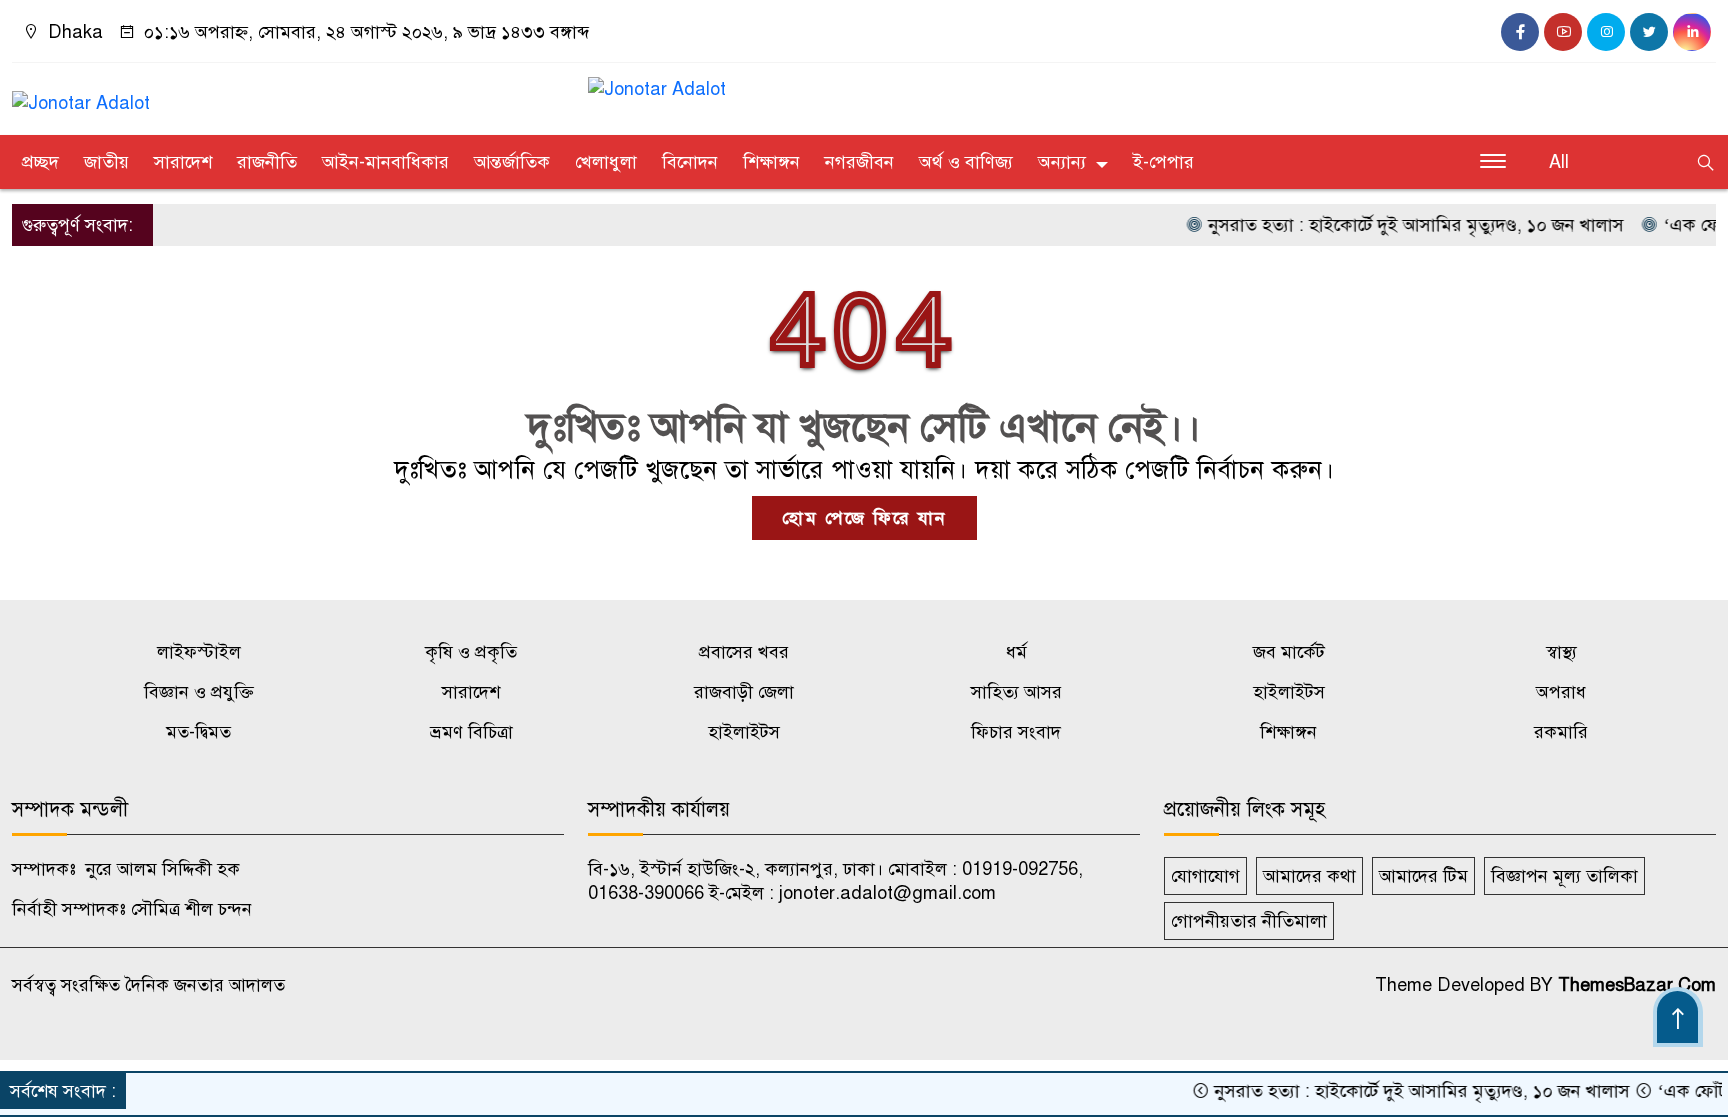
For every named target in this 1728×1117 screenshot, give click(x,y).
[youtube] (1563, 32)
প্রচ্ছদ (40, 162)
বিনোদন (690, 162)
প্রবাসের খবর (744, 652)
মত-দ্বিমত (198, 732)
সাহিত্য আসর (1016, 692)
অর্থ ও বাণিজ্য (966, 162)
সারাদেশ (183, 162)
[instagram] (1606, 32)
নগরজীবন (859, 162)
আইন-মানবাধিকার (385, 162)
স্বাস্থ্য (1561, 652)
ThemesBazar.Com (1637, 985)
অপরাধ (1561, 692)
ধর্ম (1016, 652)
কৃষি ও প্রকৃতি (471, 652)
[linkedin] (1692, 32)
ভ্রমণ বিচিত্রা (471, 732)
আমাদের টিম (1423, 876)
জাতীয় (106, 162)
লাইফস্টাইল (199, 652)
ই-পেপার (1163, 162)
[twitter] (1649, 32)
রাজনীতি (267, 162)
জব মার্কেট (1289, 652)
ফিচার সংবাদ (1016, 732)
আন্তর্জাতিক (512, 162)
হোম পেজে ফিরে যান (864, 518)
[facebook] (1520, 32)
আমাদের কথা (1309, 876)
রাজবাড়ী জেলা (744, 692)
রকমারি (1561, 732)
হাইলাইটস (1289, 692)
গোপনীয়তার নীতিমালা (1249, 921)
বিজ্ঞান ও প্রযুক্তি (199, 692)
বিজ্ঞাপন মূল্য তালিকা (1564, 876)
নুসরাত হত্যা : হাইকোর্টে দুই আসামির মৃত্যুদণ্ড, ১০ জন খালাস (1388, 225)
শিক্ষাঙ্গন (771, 162)
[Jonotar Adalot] (81, 94)
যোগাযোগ (1205, 876)
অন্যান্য (1062, 162)
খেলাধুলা (606, 162)
